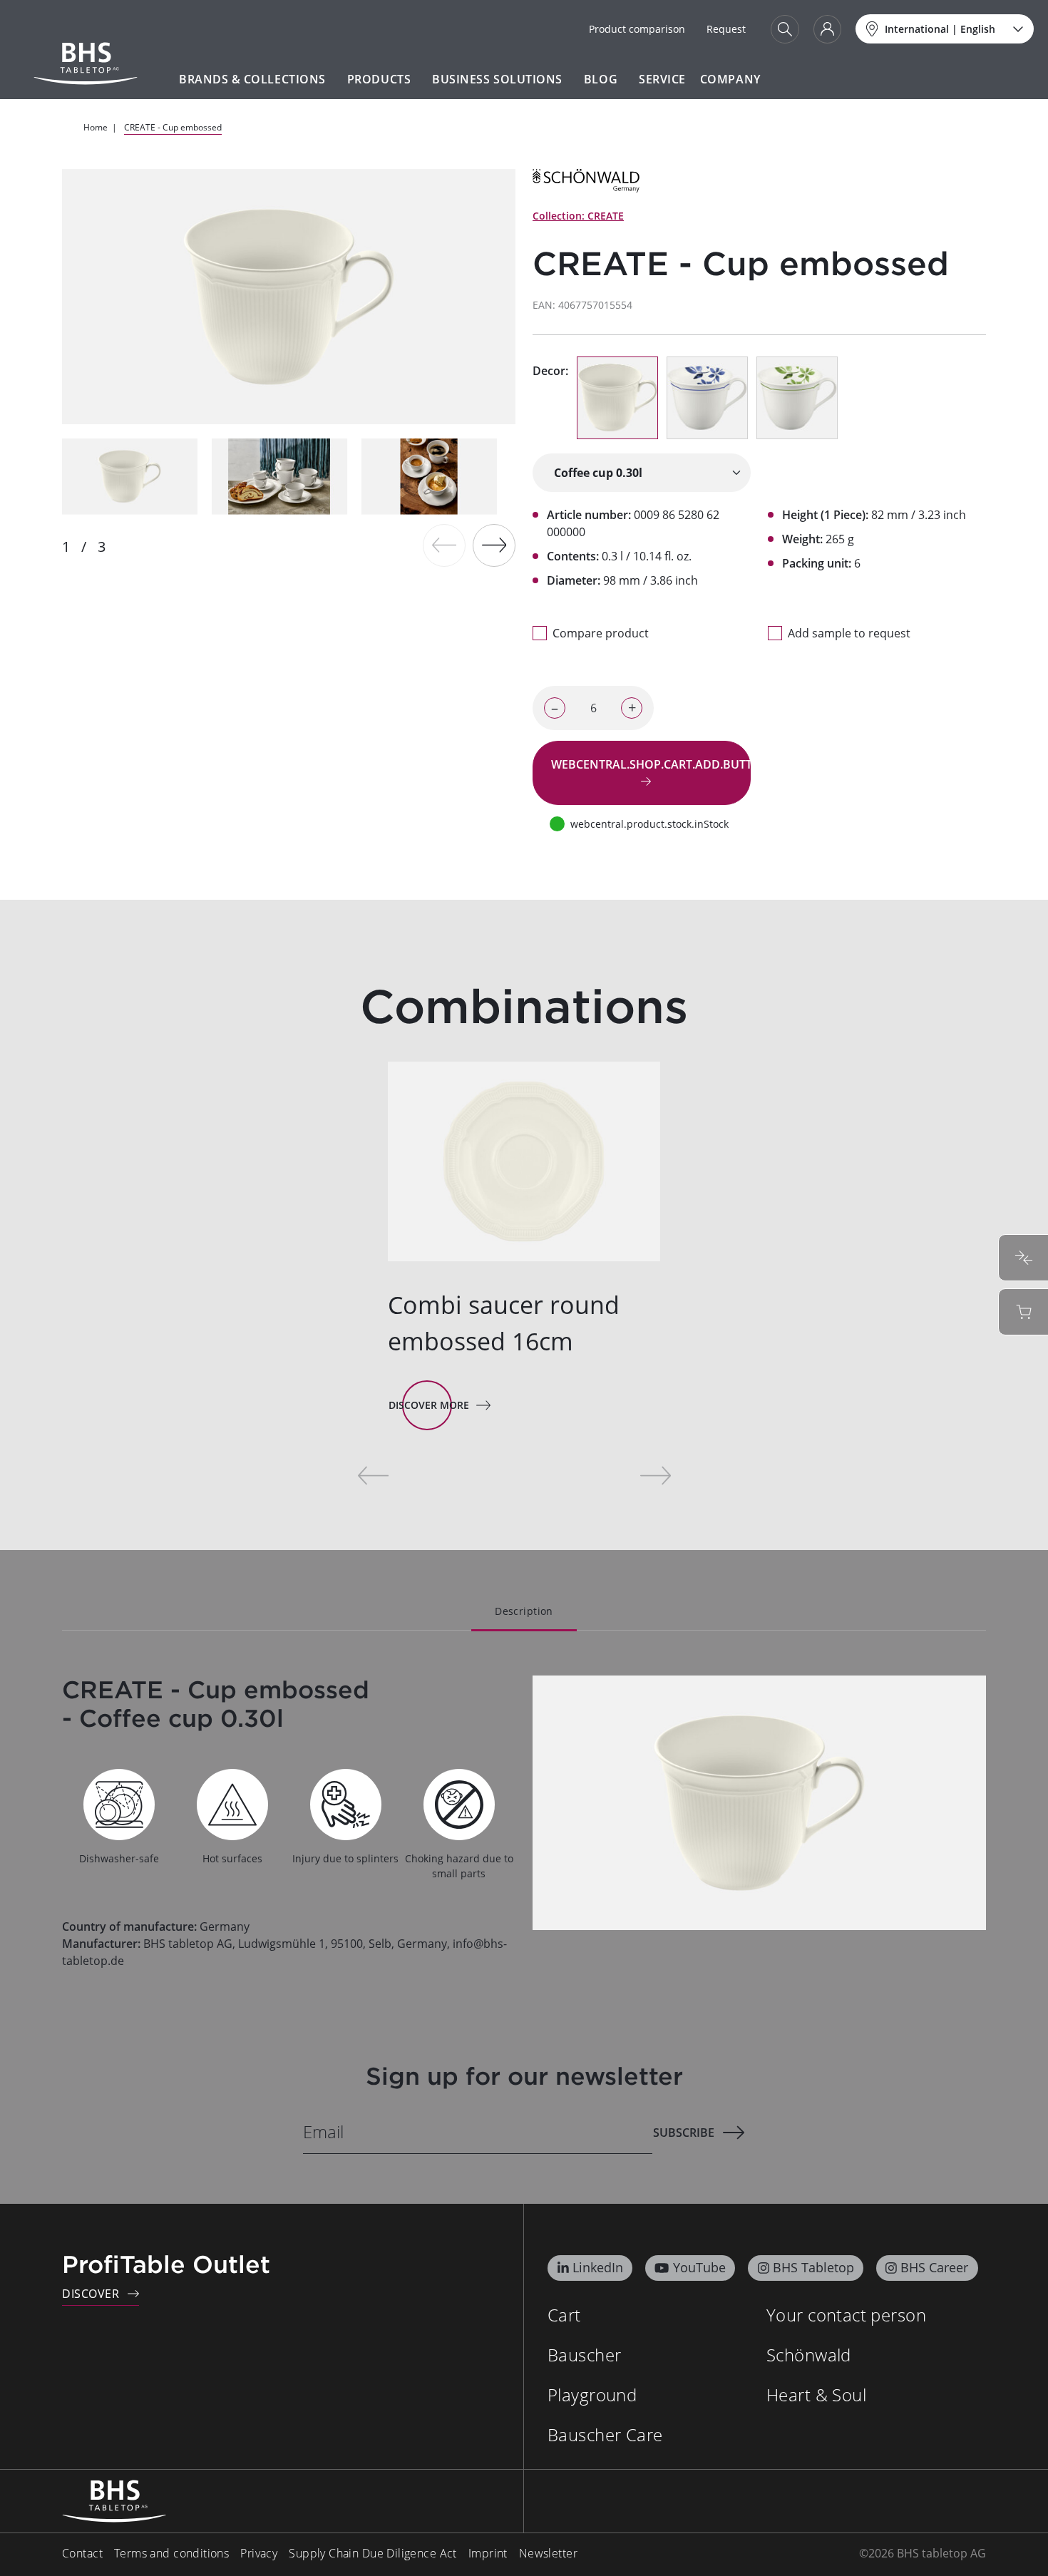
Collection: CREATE (578, 216)
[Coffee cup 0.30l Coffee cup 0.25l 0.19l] (642, 473)
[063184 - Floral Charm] (797, 398)
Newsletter (548, 2553)
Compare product (601, 633)
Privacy (259, 2553)
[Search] (785, 29)
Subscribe (684, 2133)
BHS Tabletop (813, 2267)
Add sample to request (849, 633)
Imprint (488, 2553)
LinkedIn (598, 2267)
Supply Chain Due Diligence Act (373, 2553)
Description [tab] (524, 1611)
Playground (592, 2395)
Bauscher (584, 2355)
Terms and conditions (171, 2553)
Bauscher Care (605, 2434)
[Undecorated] (617, 398)
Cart (564, 2315)
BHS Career (934, 2267)
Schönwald (809, 2355)
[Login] (827, 29)
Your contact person (846, 2315)
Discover (91, 2294)
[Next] (494, 545)
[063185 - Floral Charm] (707, 398)
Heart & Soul (816, 2395)
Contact (82, 2553)
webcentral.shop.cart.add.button (651, 764)
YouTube (699, 2267)
